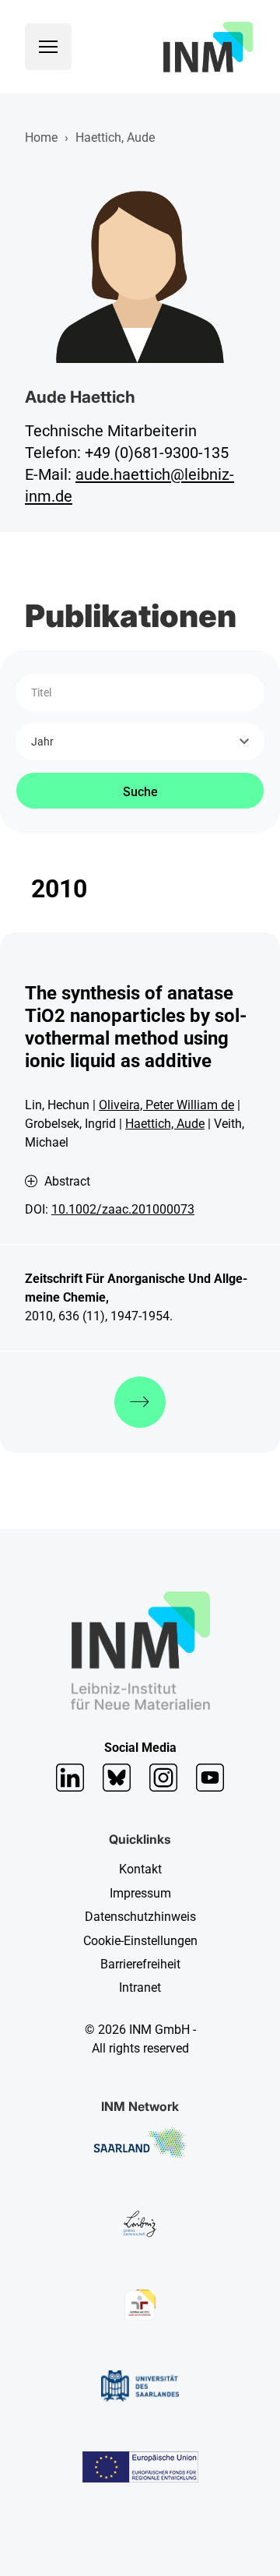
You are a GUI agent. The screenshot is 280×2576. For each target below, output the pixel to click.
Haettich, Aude (165, 1124)
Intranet (140, 1988)
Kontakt (140, 1869)
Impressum (140, 1893)
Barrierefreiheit (140, 1964)
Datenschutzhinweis (140, 1917)
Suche (140, 792)
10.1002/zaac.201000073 (123, 1209)
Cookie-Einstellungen (140, 1941)
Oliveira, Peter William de (166, 1105)
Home (41, 137)
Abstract (67, 1182)
